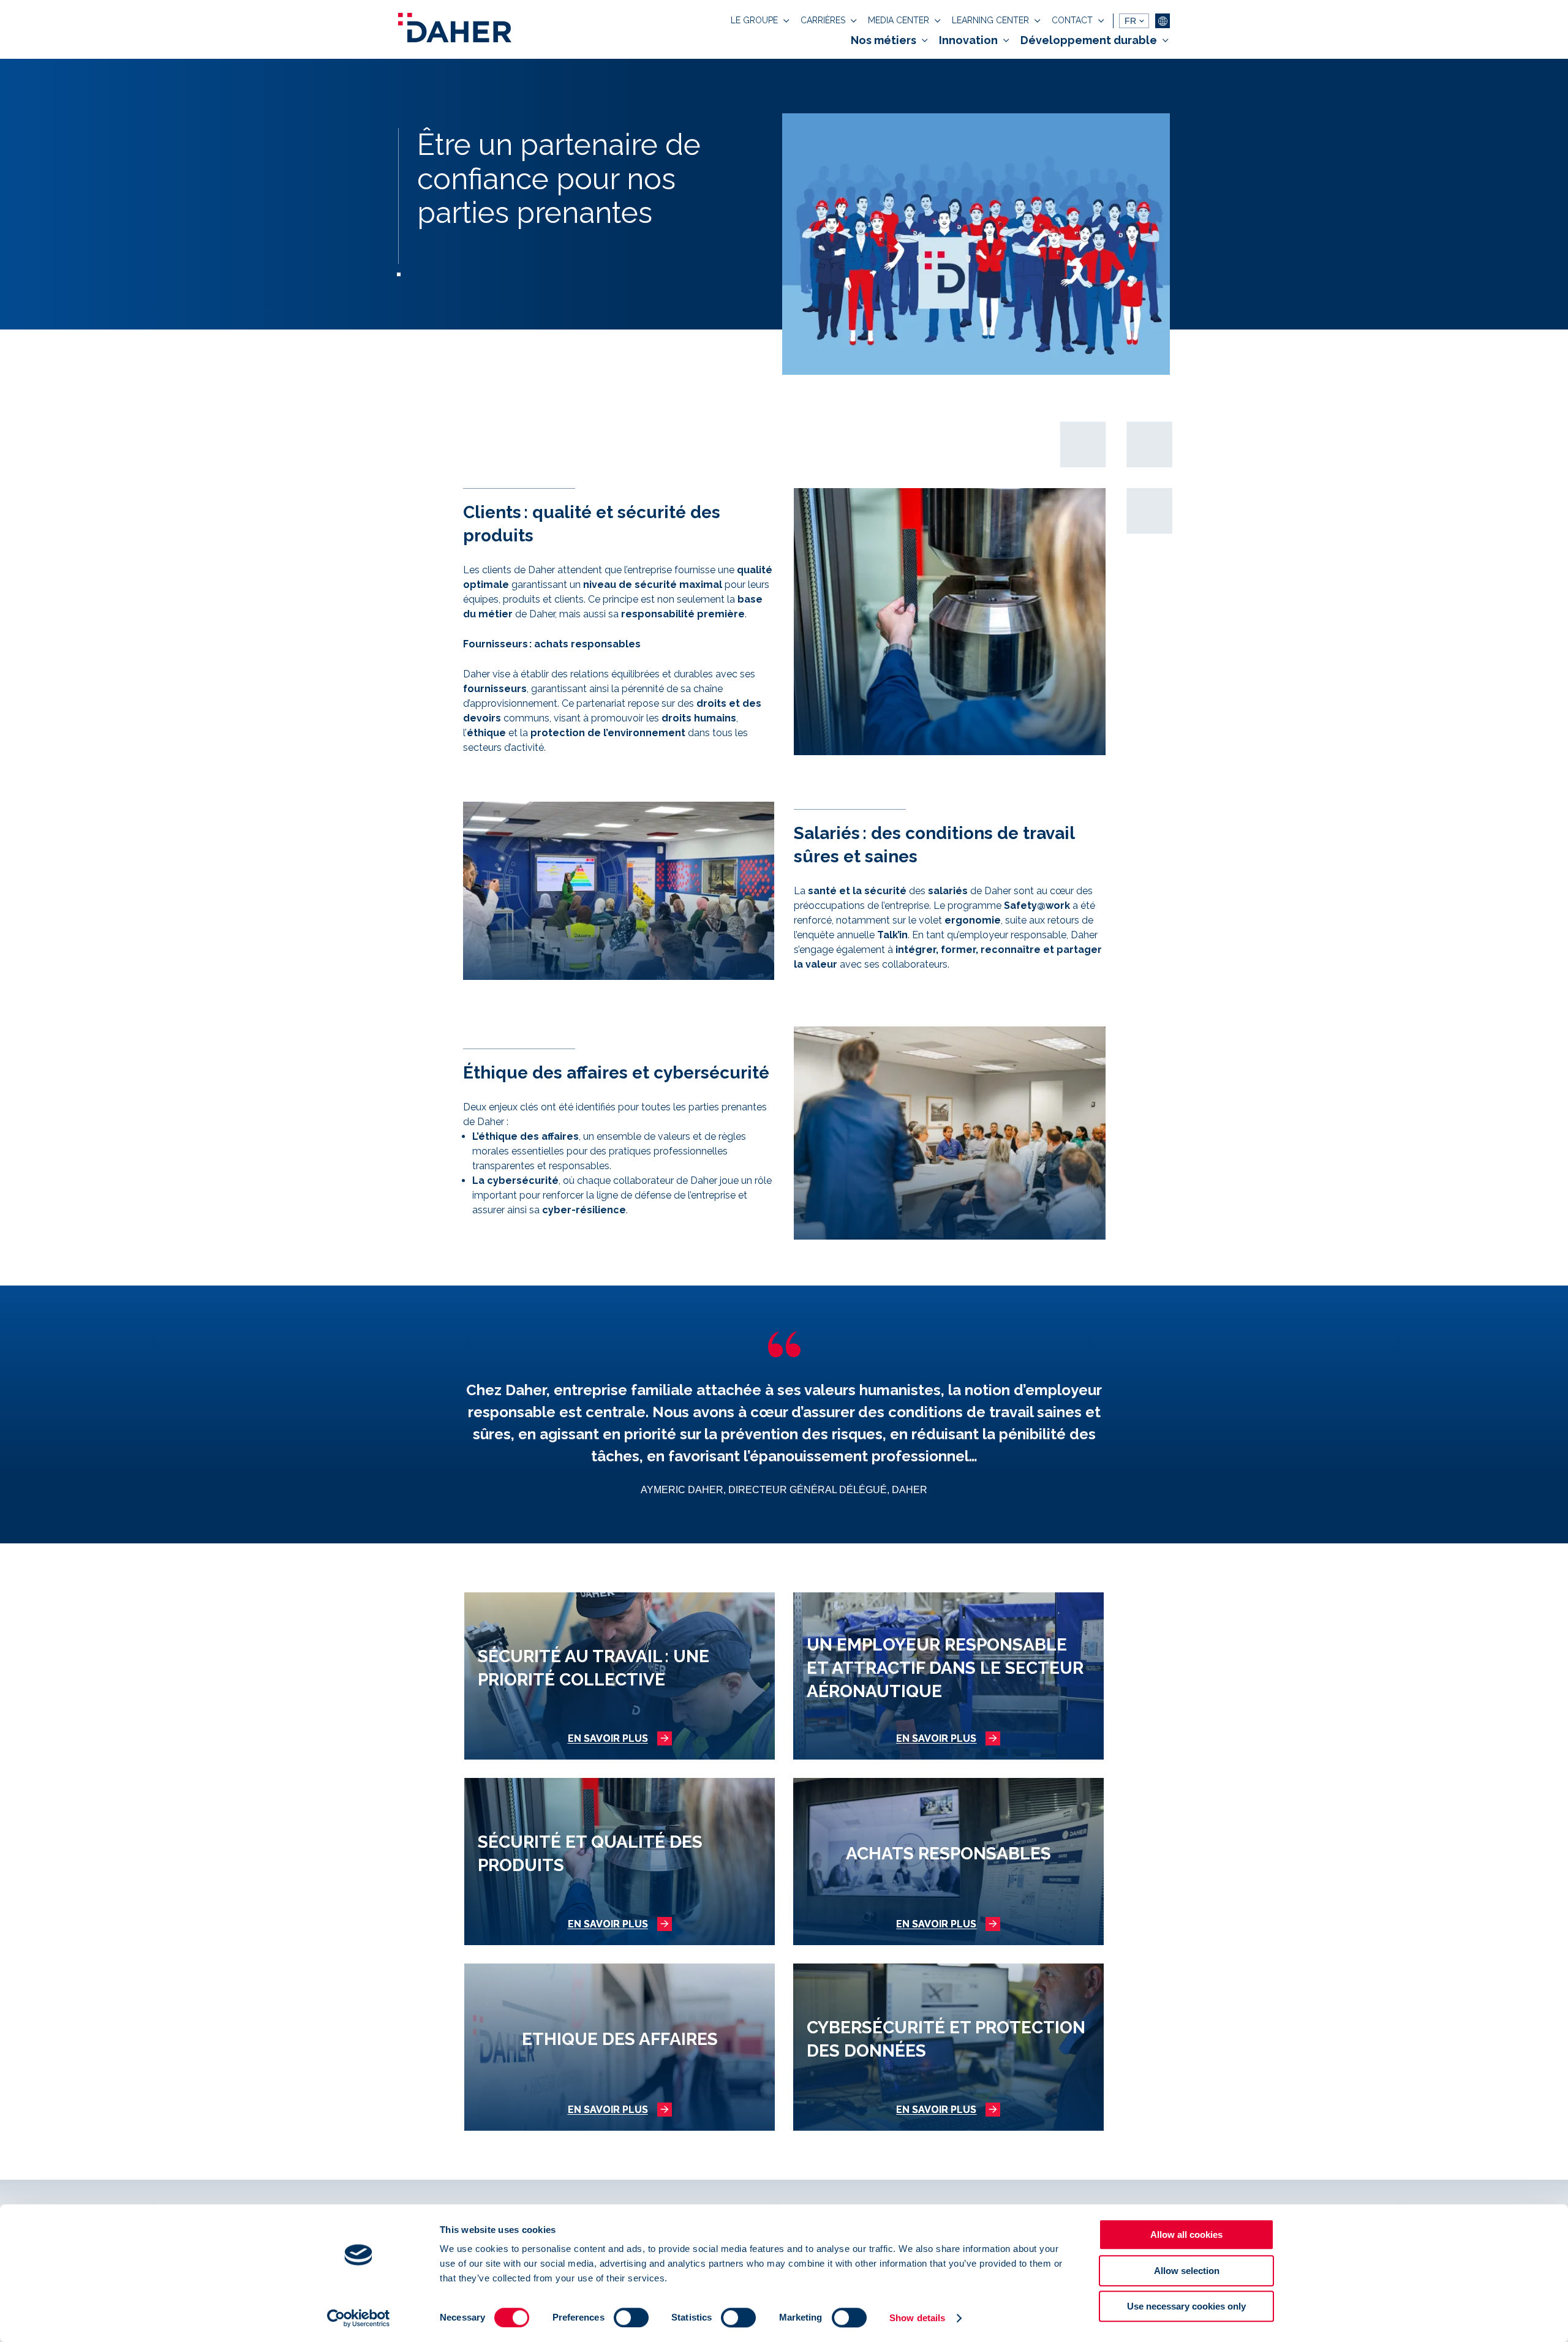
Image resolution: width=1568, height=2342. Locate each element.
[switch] (631, 2318)
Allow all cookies (1186, 2235)
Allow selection (1187, 2271)
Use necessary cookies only (1186, 2306)
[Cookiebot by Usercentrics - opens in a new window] (359, 2318)
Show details (917, 2318)
